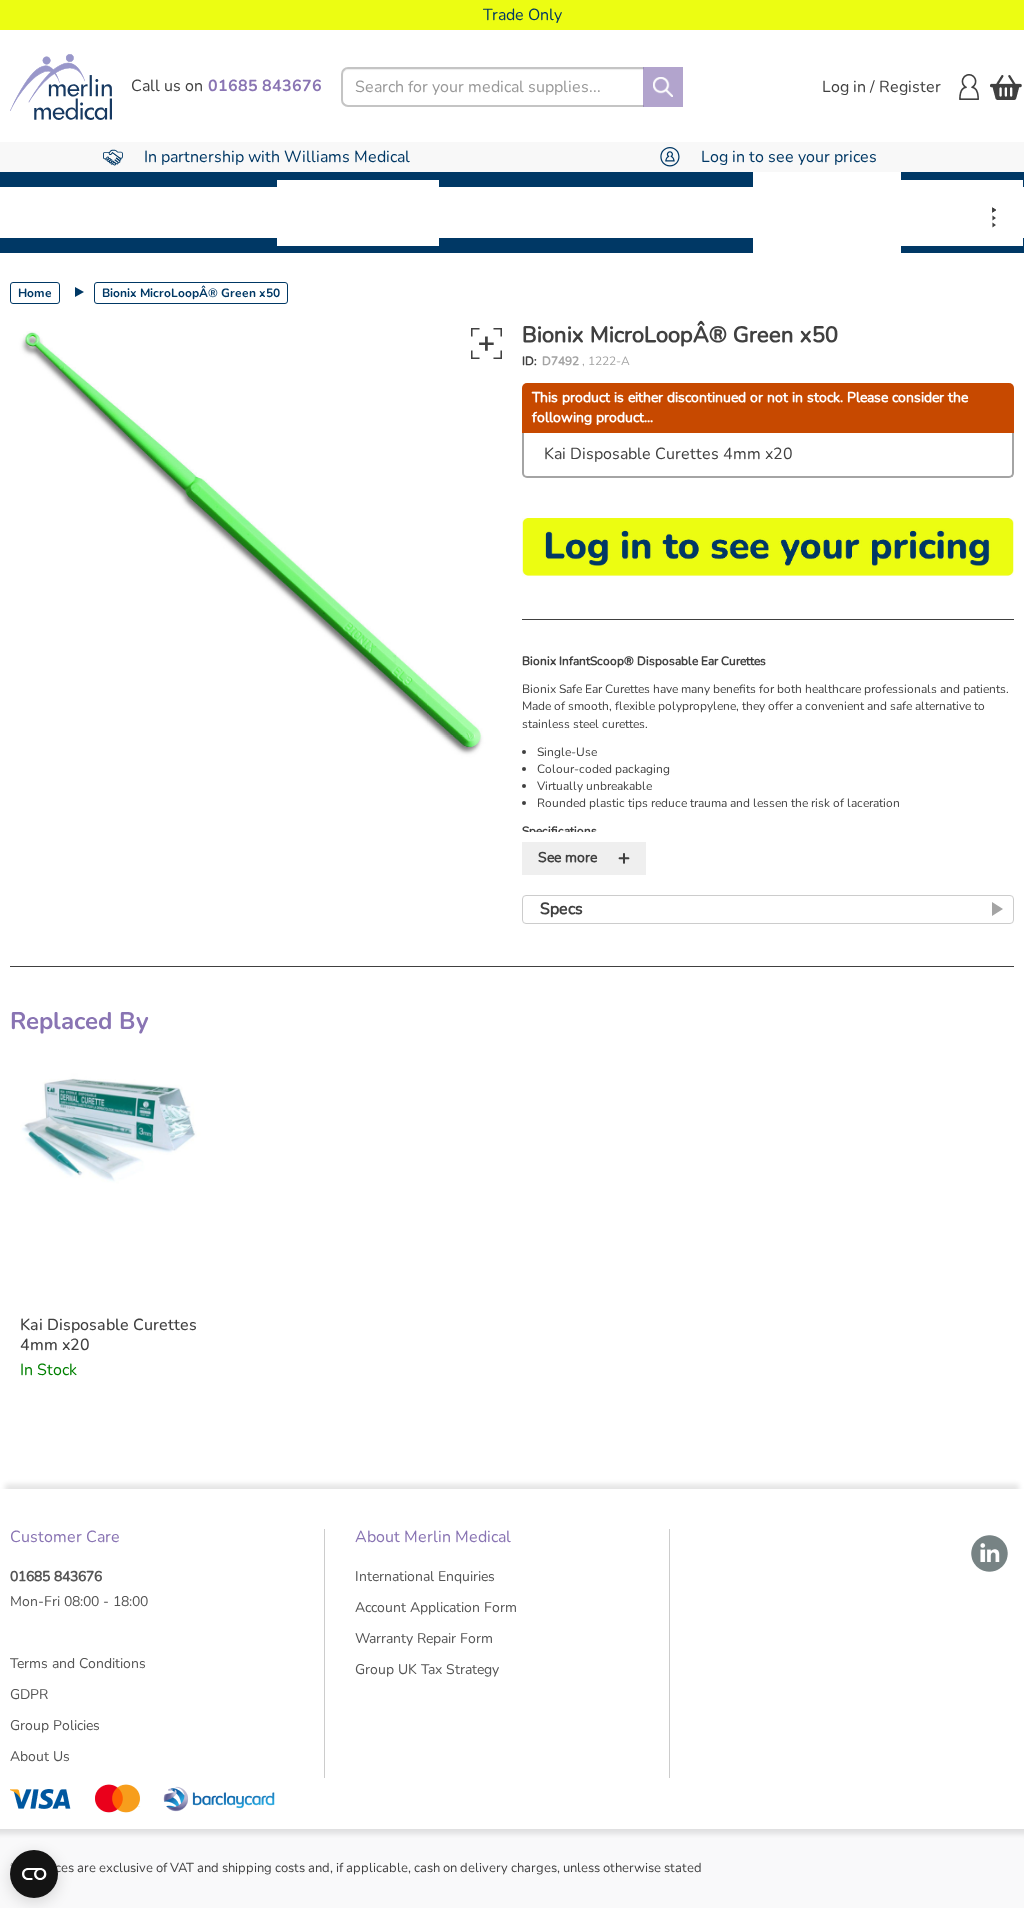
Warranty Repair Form (424, 1638)
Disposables (72, 212)
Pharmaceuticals (526, 212)
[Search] (663, 87)
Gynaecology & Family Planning (827, 212)
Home (35, 293)
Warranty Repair (962, 212)
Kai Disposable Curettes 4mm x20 (668, 454)
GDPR (29, 1694)
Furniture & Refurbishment (358, 212)
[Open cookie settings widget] (34, 1874)
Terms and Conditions (78, 1663)
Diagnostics (683, 212)
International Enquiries (425, 1576)
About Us (40, 1756)
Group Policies (55, 1725)
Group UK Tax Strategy (427, 1669)
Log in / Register (881, 87)
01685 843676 (56, 1576)
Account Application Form (436, 1607)
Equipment (210, 212)
